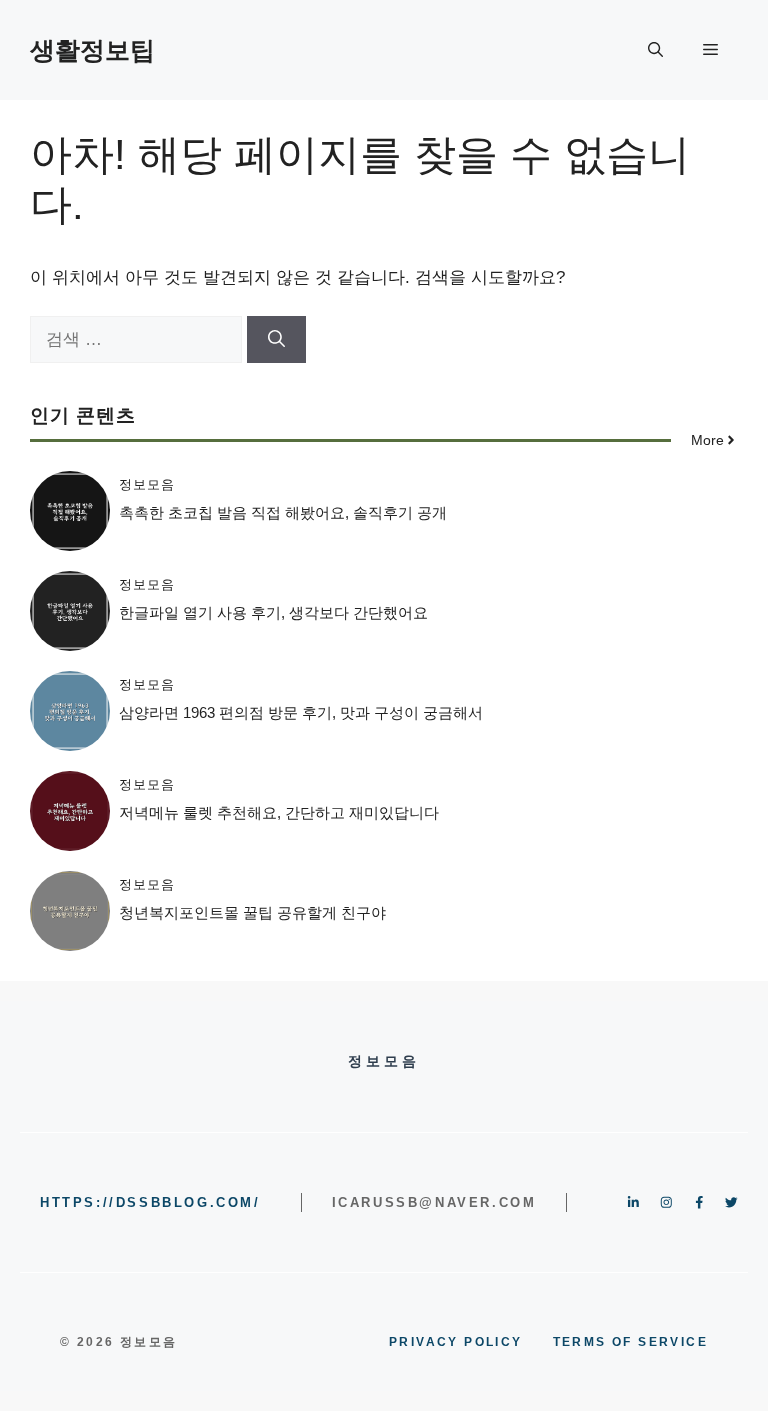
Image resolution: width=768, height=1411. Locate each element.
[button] (655, 50)
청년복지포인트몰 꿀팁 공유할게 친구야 (252, 912)
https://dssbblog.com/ (150, 1202)
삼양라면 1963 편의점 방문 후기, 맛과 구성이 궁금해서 (301, 712)
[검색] (276, 340)
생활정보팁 (92, 50)
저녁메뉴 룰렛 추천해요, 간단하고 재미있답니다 (279, 812)
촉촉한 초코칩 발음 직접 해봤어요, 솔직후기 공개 (283, 512)
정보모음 (147, 484)
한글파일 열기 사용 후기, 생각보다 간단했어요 (273, 612)
